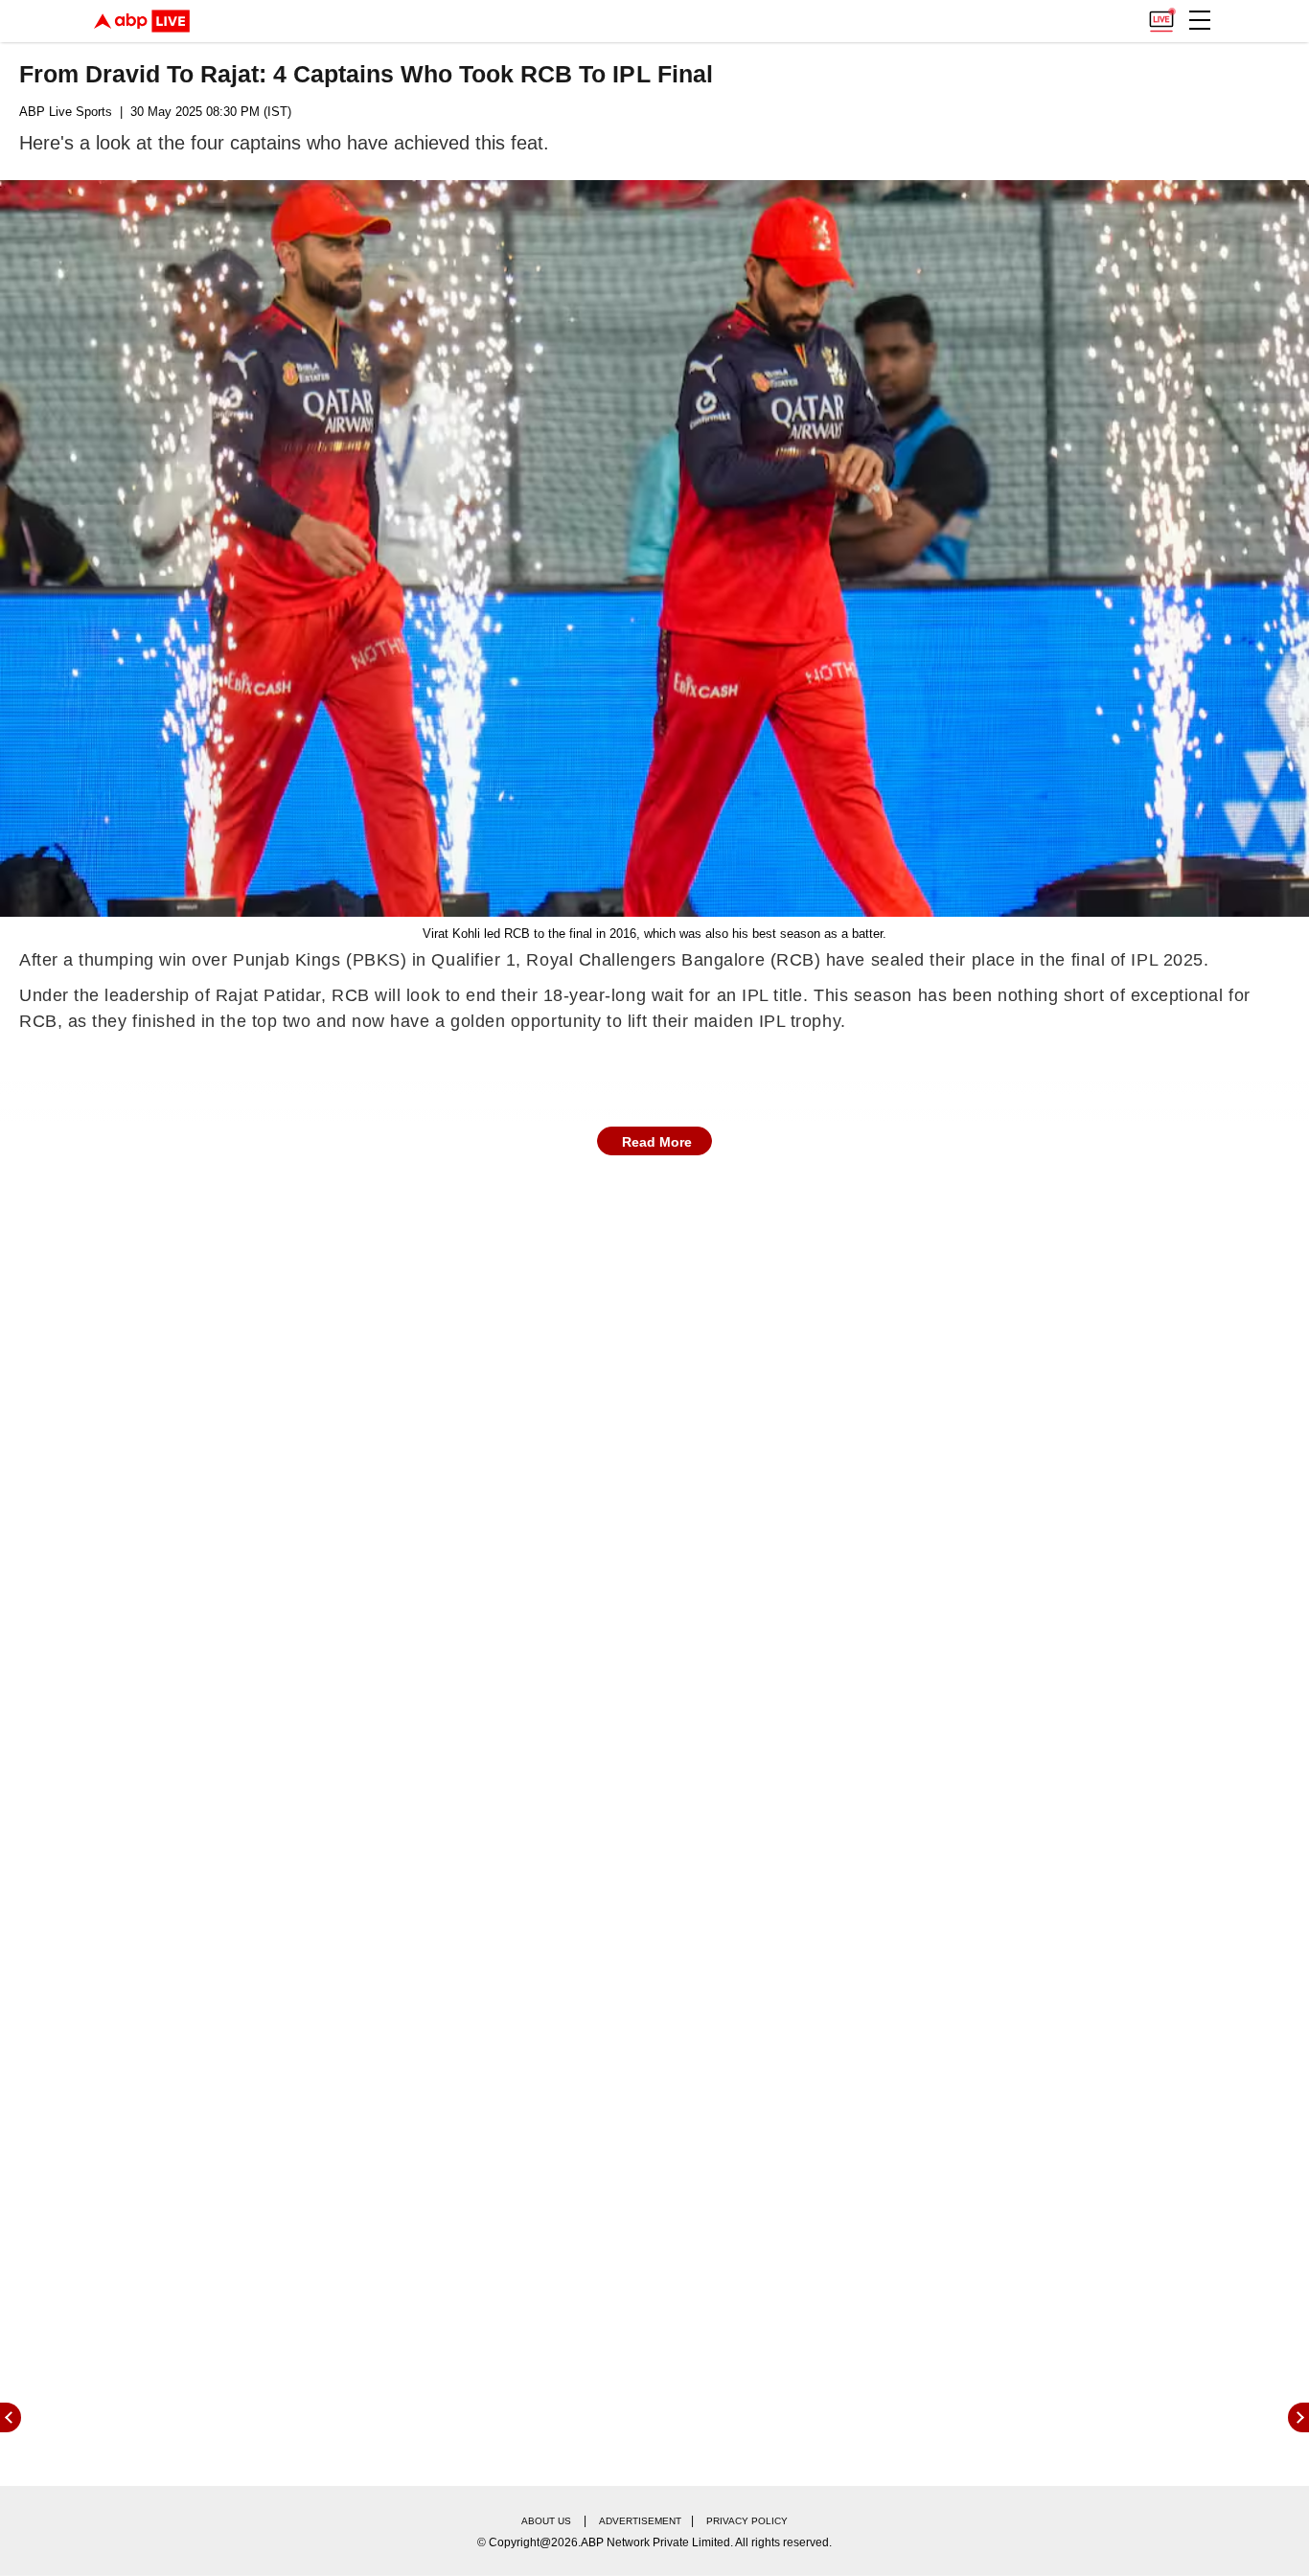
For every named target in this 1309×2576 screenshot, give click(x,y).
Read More (657, 1142)
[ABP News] (1298, 2417)
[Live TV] (1161, 15)
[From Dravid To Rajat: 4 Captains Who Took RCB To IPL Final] (654, 548)
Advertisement (640, 2521)
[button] (1200, 20)
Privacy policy (747, 2521)
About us (546, 2521)
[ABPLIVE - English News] (142, 21)
